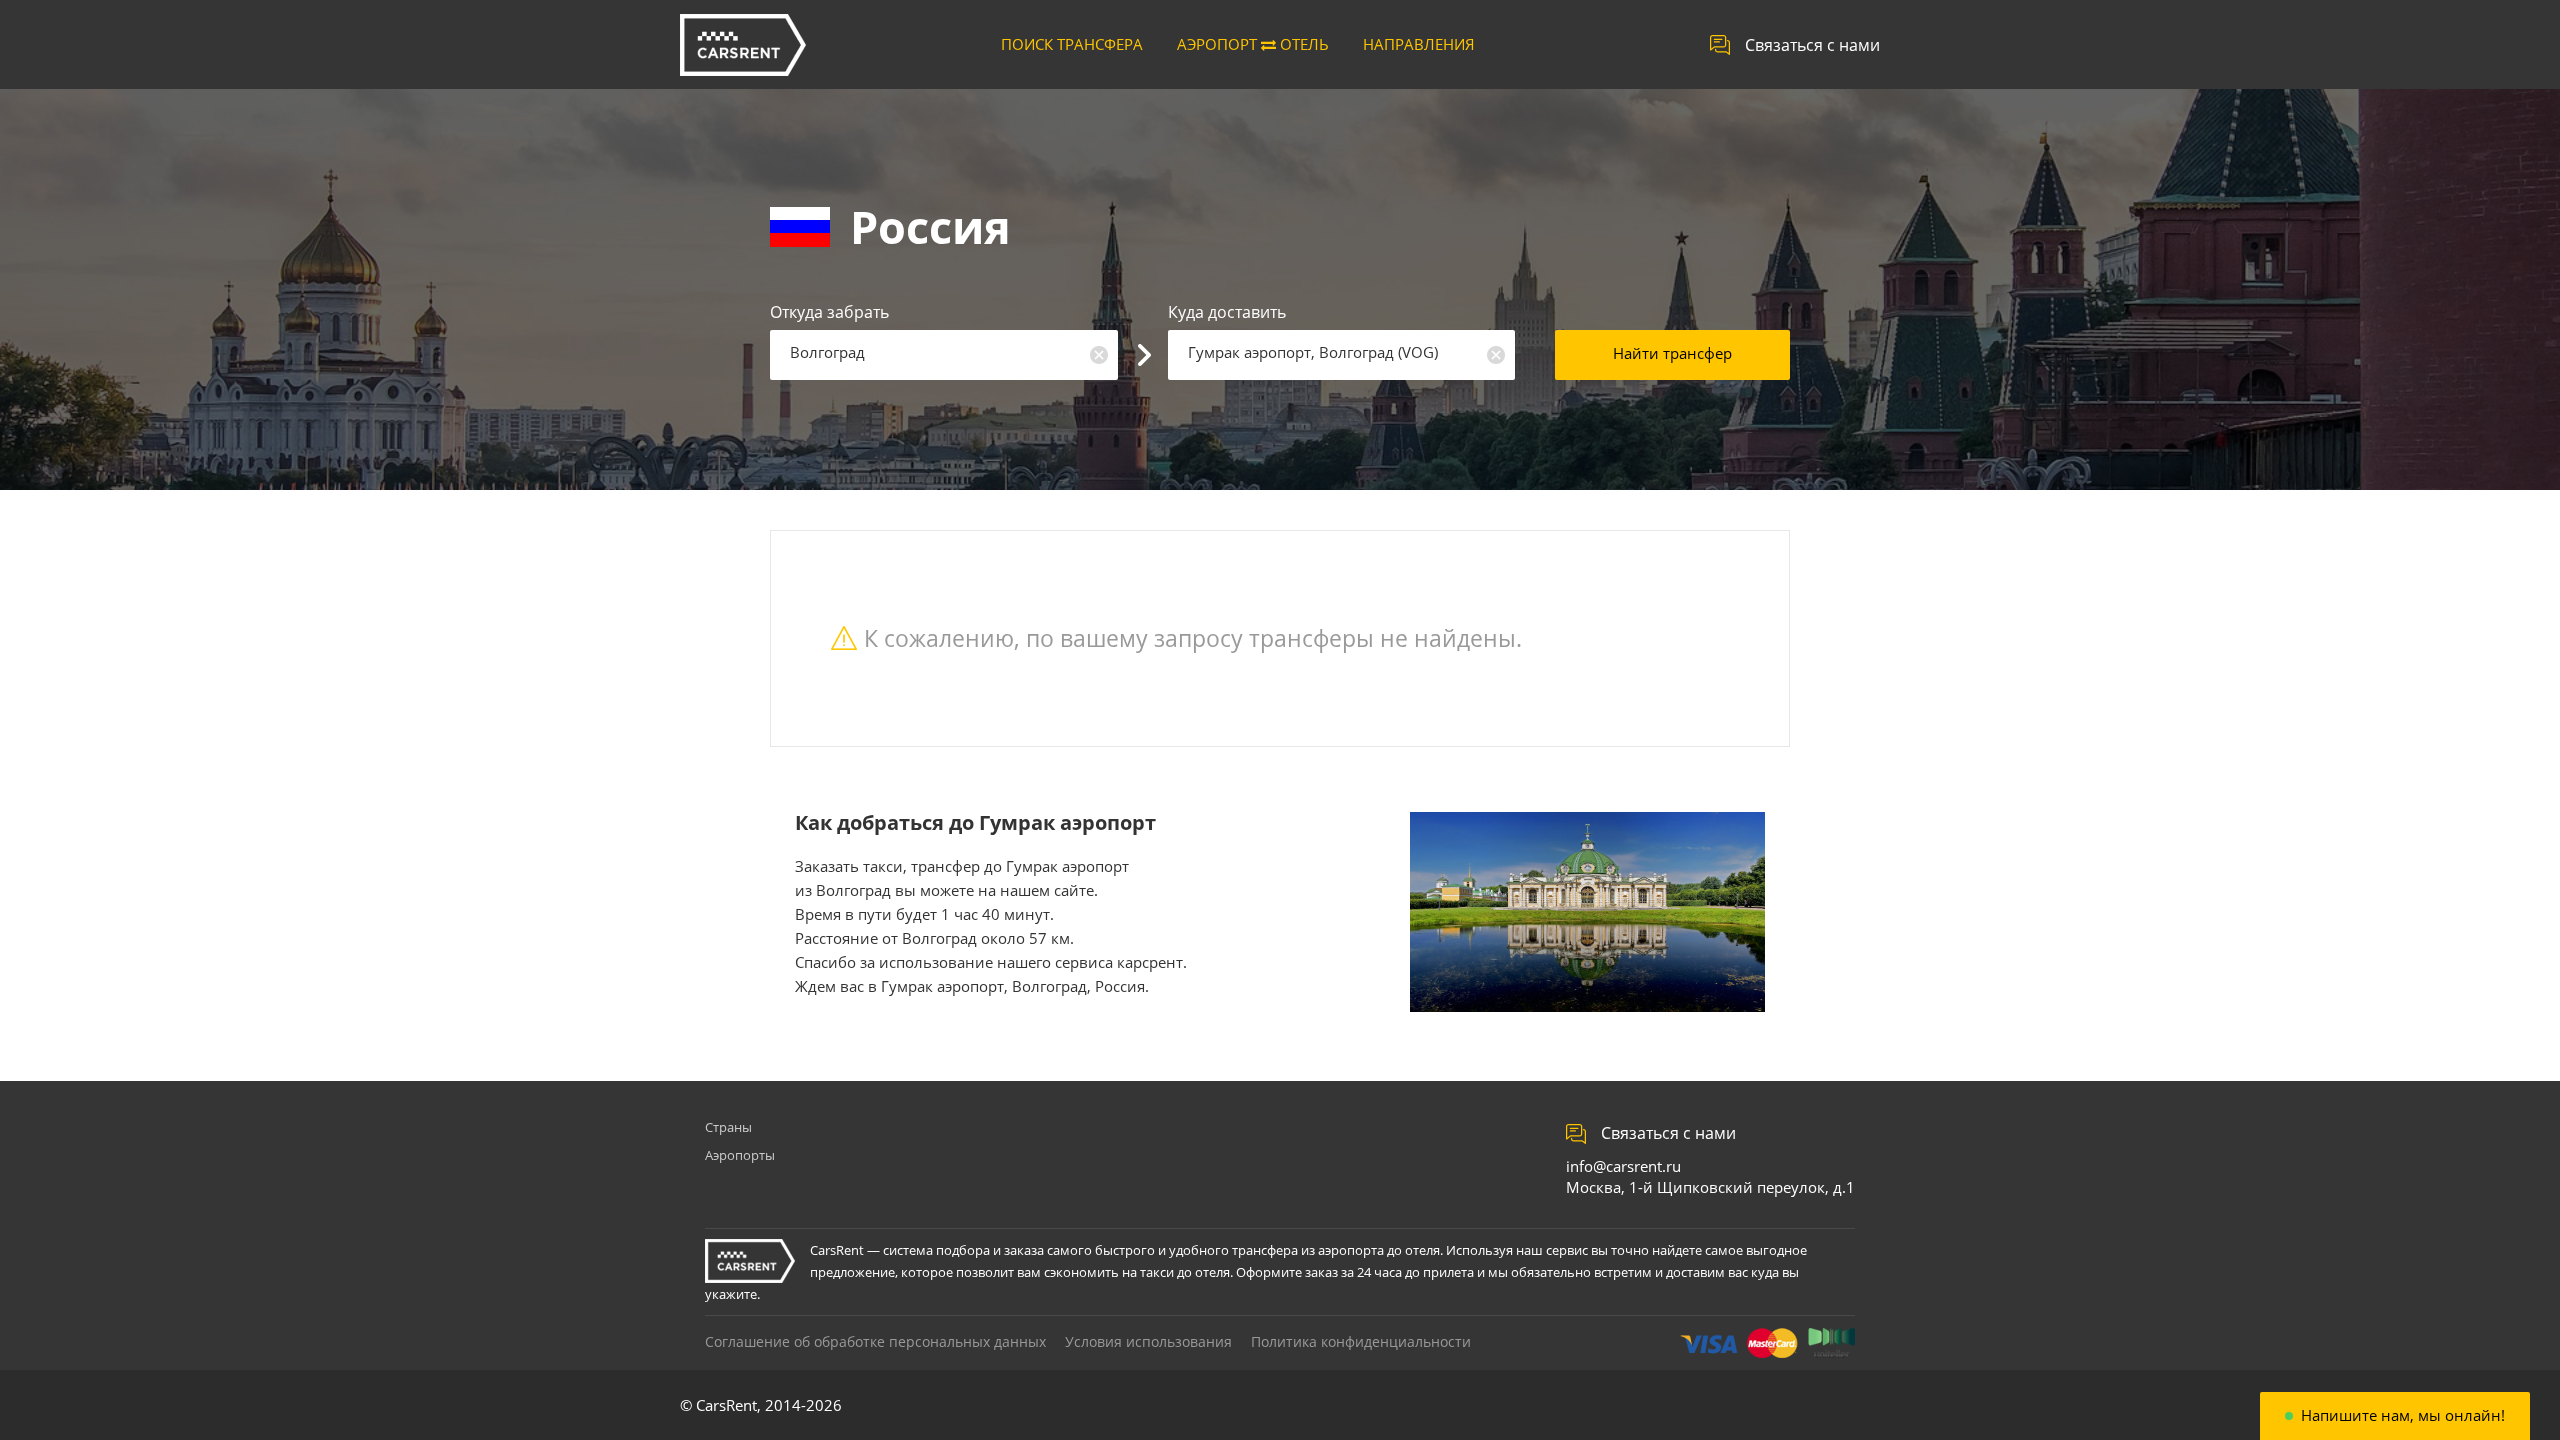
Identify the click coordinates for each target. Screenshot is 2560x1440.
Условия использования (1148, 1341)
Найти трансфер (1672, 353)
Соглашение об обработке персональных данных (875, 1341)
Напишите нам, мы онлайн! (2403, 1415)
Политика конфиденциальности (1361, 1341)
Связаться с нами (1812, 45)
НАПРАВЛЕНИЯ (1419, 44)
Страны (728, 1127)
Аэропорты (740, 1155)
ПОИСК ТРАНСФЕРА (1072, 44)
